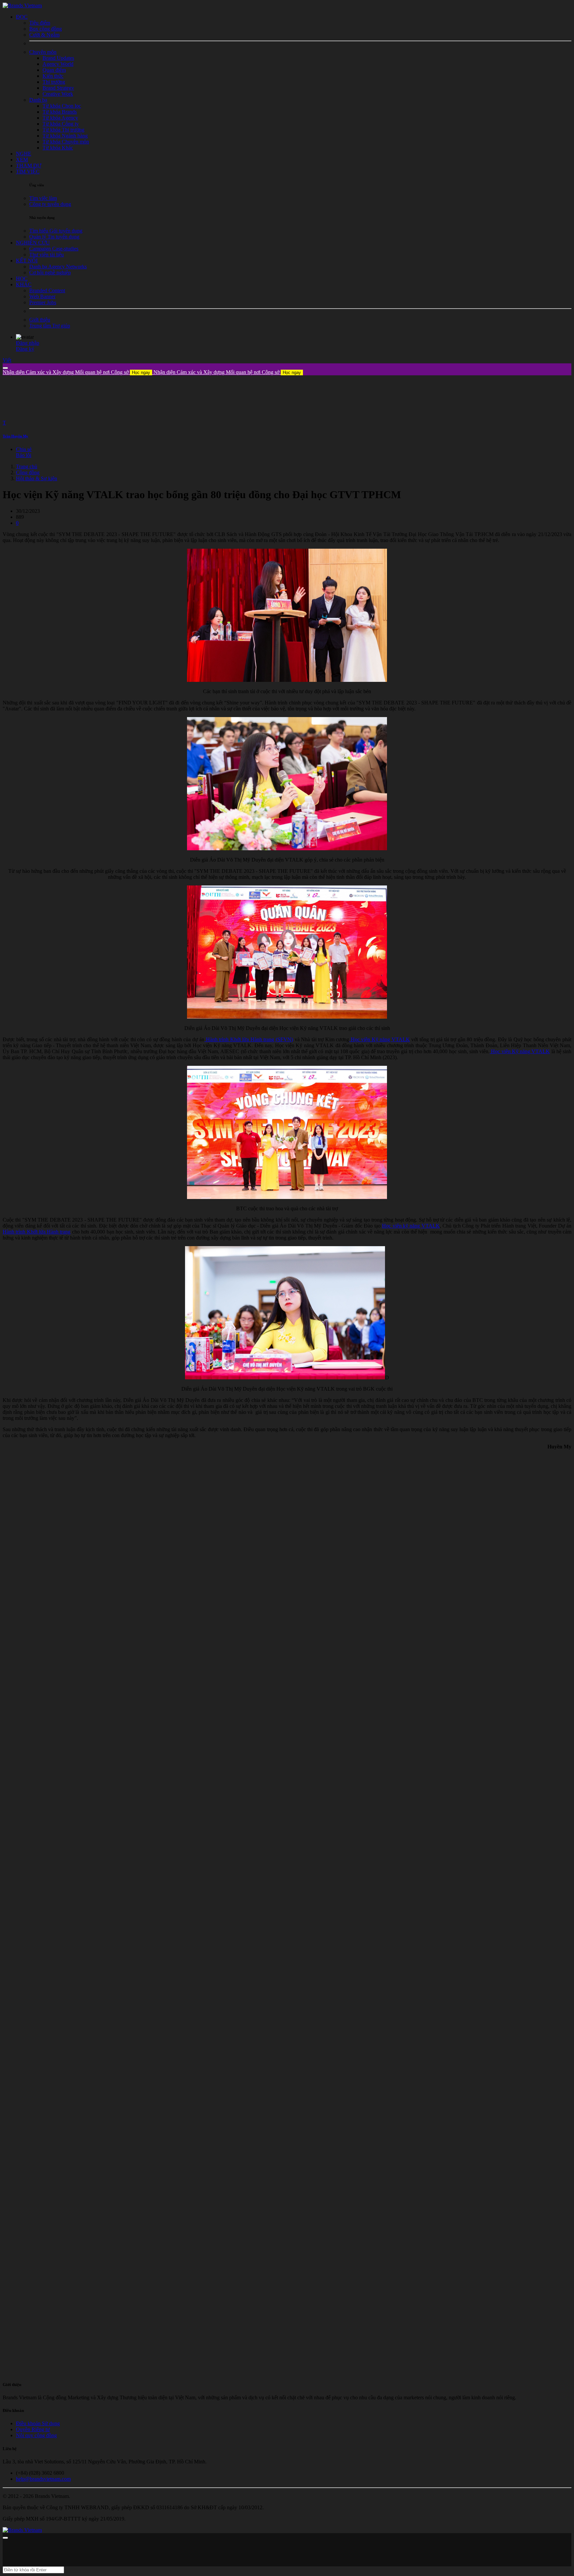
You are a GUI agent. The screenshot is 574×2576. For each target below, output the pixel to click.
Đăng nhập (28, 343)
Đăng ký (25, 349)
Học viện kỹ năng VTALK (411, 1226)
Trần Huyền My (15, 436)
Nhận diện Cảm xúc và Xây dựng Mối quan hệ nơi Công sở (76, 372)
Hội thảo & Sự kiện (37, 478)
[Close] (5, 368)
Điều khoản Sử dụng (38, 2423)
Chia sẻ (24, 449)
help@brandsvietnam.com (43, 2479)
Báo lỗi (24, 455)
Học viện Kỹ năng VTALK (380, 1039)
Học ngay (141, 372)
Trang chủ (27, 466)
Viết (7, 360)
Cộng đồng (28, 472)
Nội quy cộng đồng (36, 2435)
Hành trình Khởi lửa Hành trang (37, 1232)
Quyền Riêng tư (33, 2429)
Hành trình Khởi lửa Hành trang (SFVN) (249, 1039)
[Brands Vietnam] (22, 5)
